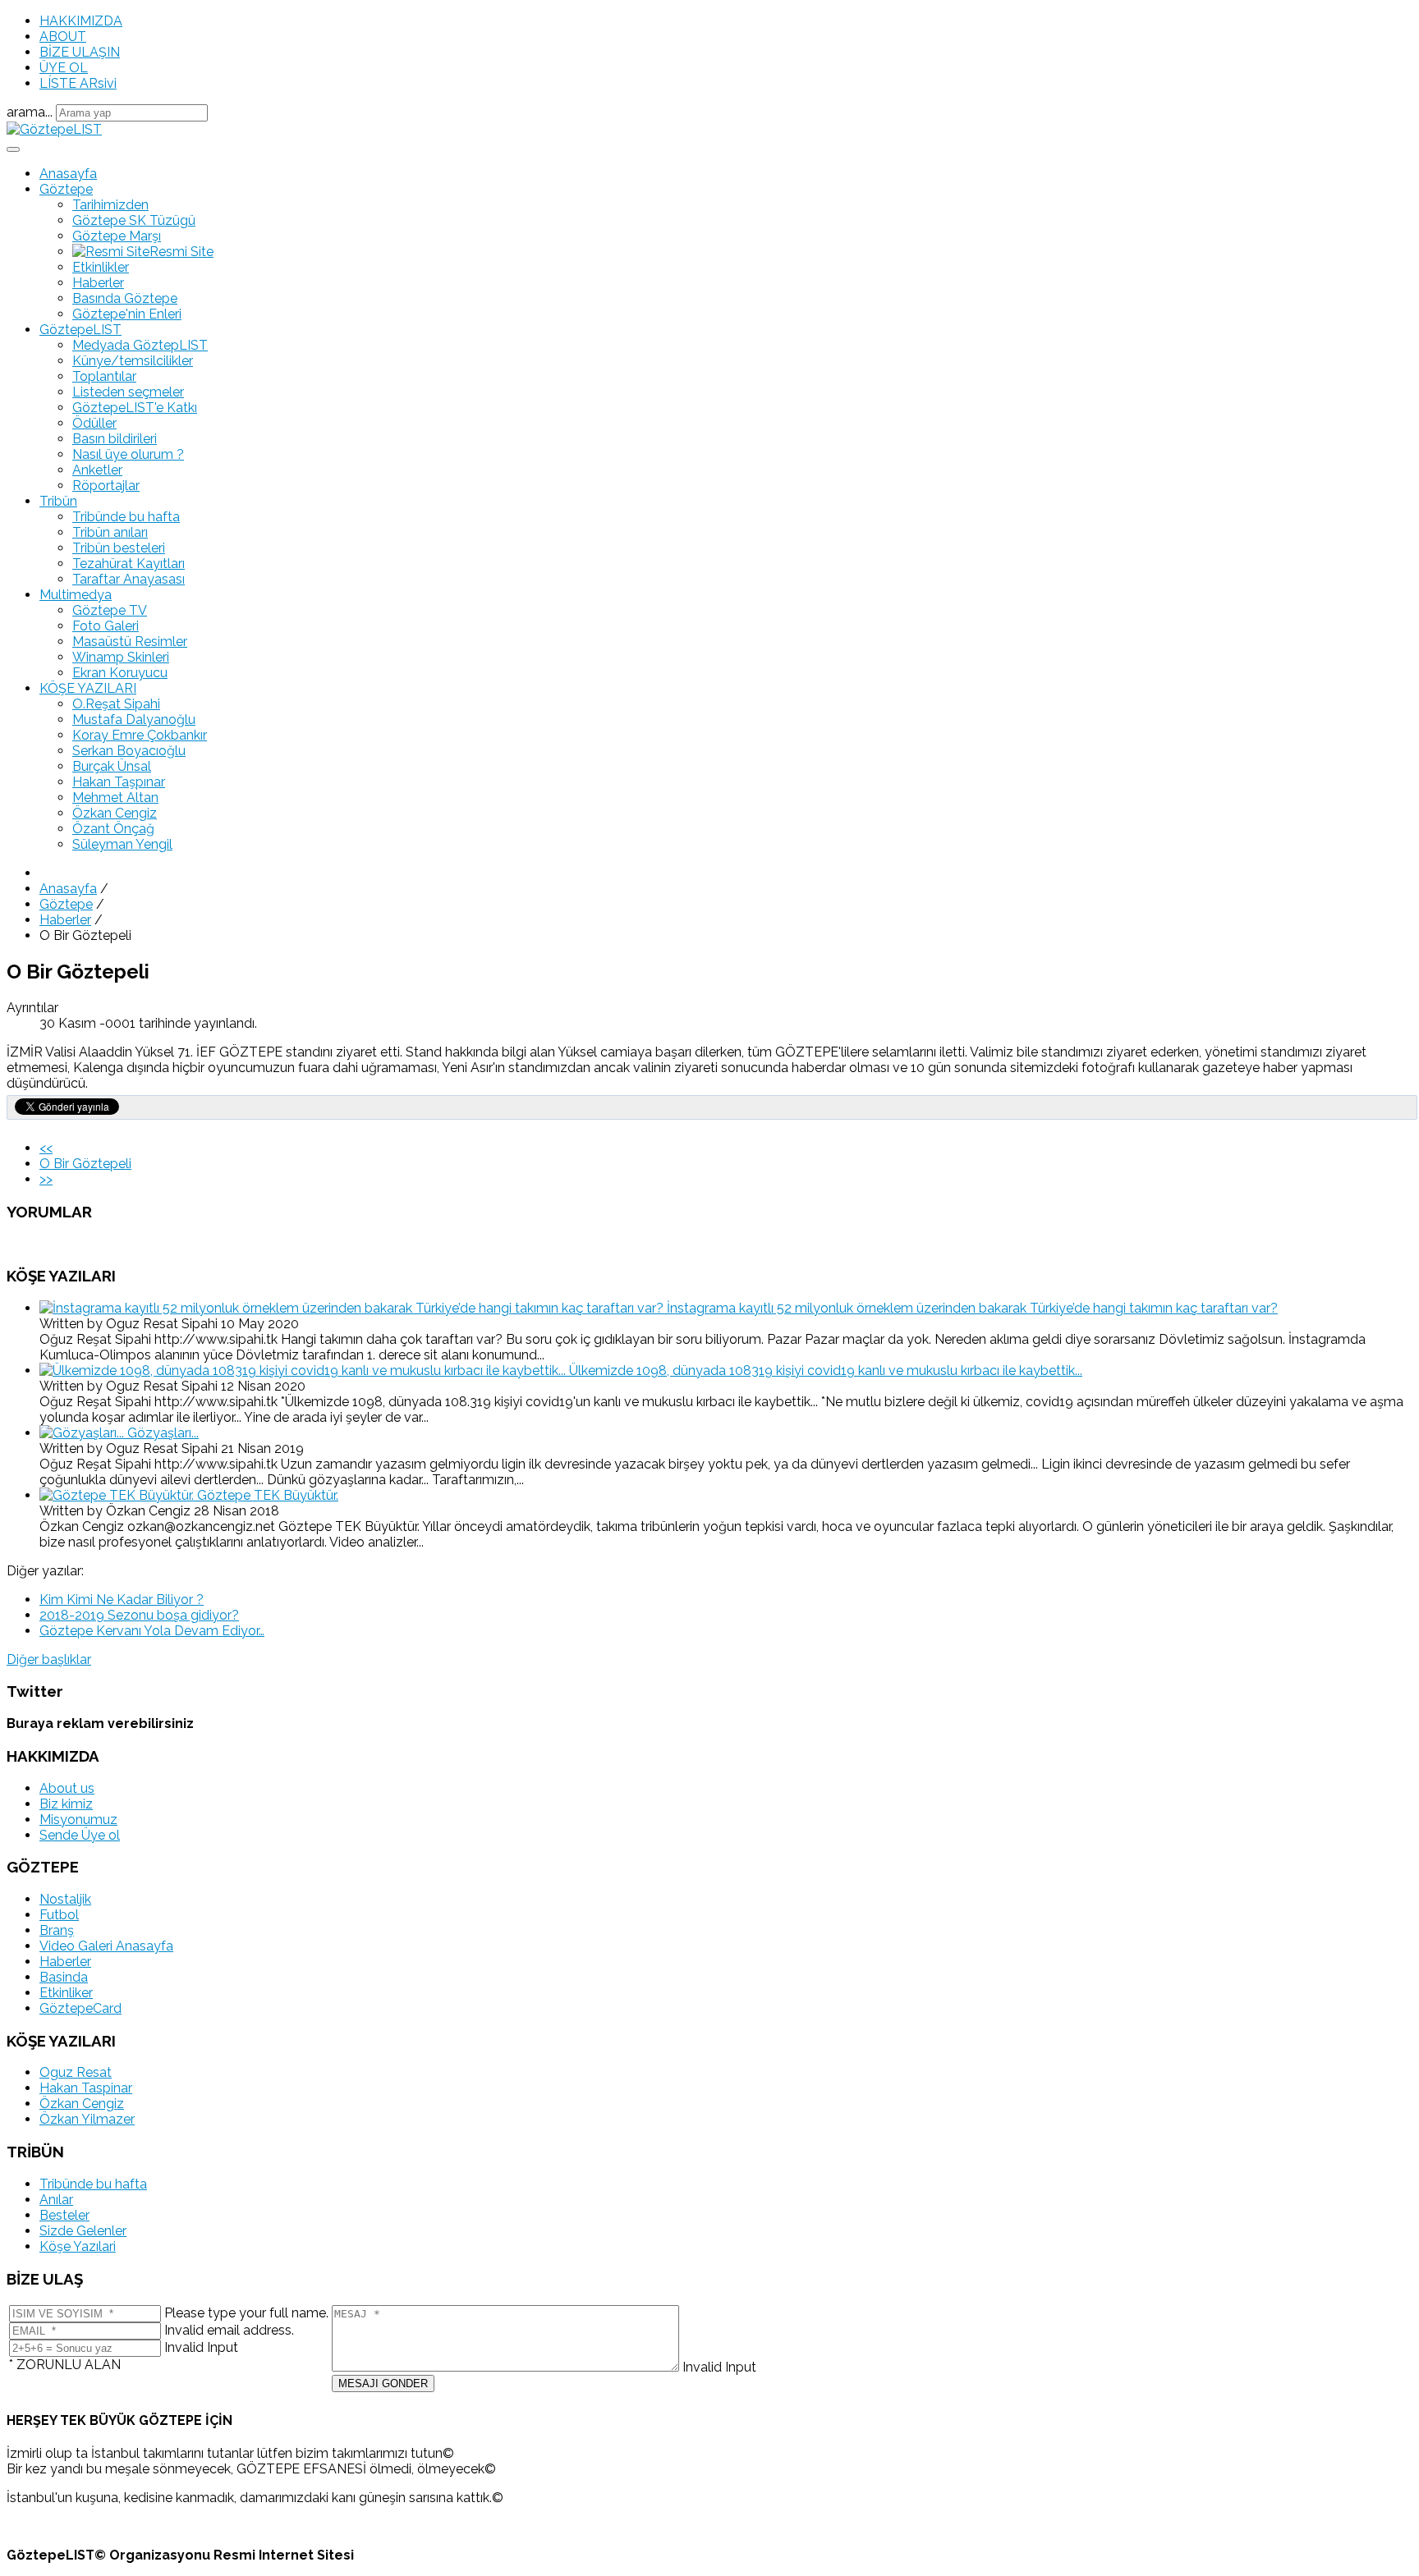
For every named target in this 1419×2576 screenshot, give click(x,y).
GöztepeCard (80, 2008)
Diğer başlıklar (49, 1659)
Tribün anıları (110, 532)
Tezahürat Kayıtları (129, 564)
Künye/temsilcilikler (133, 361)
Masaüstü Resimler (130, 642)
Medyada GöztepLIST (140, 345)
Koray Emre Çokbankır (140, 735)
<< (46, 1148)
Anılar (56, 2200)
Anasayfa (68, 174)
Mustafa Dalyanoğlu (134, 720)
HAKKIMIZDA (81, 21)
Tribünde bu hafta (126, 517)
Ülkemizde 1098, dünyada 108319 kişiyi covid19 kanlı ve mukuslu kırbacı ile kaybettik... (826, 1371)
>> (46, 1179)
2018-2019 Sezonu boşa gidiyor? (139, 1615)
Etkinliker (66, 1993)
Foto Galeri (106, 626)
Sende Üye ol (80, 1835)
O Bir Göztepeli (85, 1164)
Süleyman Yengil (122, 844)
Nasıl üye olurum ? (128, 454)
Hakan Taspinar (86, 2088)
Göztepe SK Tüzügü (134, 220)
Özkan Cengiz (115, 813)
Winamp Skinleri (121, 657)
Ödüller (94, 423)
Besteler (64, 2215)
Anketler (97, 470)
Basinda (64, 1977)
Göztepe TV (110, 610)
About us (67, 1788)
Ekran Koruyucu (120, 673)
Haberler (98, 283)
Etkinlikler (101, 267)
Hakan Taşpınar (119, 782)
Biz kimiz (66, 1804)
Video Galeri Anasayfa (106, 1946)
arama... (30, 112)
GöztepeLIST (80, 330)
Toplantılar (104, 376)
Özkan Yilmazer (87, 2119)
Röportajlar (106, 486)
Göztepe (66, 189)
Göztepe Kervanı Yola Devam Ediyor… (152, 1631)
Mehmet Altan (115, 798)
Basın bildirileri (115, 439)
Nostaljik (65, 1899)
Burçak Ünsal (112, 766)
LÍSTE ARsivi (78, 83)
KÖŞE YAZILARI (88, 688)
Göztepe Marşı (117, 236)
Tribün (58, 501)
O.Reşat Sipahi (116, 704)
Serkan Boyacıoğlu (129, 751)
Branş (57, 1930)
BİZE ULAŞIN (80, 52)
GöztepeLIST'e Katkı (135, 408)
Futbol (59, 1915)
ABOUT (63, 37)
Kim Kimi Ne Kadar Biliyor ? (122, 1600)
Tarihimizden (110, 205)
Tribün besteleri (119, 548)
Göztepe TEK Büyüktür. (268, 1495)
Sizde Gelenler (83, 2231)
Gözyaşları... (163, 1433)
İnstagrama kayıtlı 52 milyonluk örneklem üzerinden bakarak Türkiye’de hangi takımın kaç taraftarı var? (972, 1308)
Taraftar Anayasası (129, 579)
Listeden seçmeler (128, 392)
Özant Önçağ (113, 829)
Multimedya (76, 595)
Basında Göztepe (125, 298)
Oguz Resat (76, 2072)
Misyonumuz (78, 1820)
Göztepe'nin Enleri (127, 314)
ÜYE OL (64, 68)
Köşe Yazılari (78, 2246)
